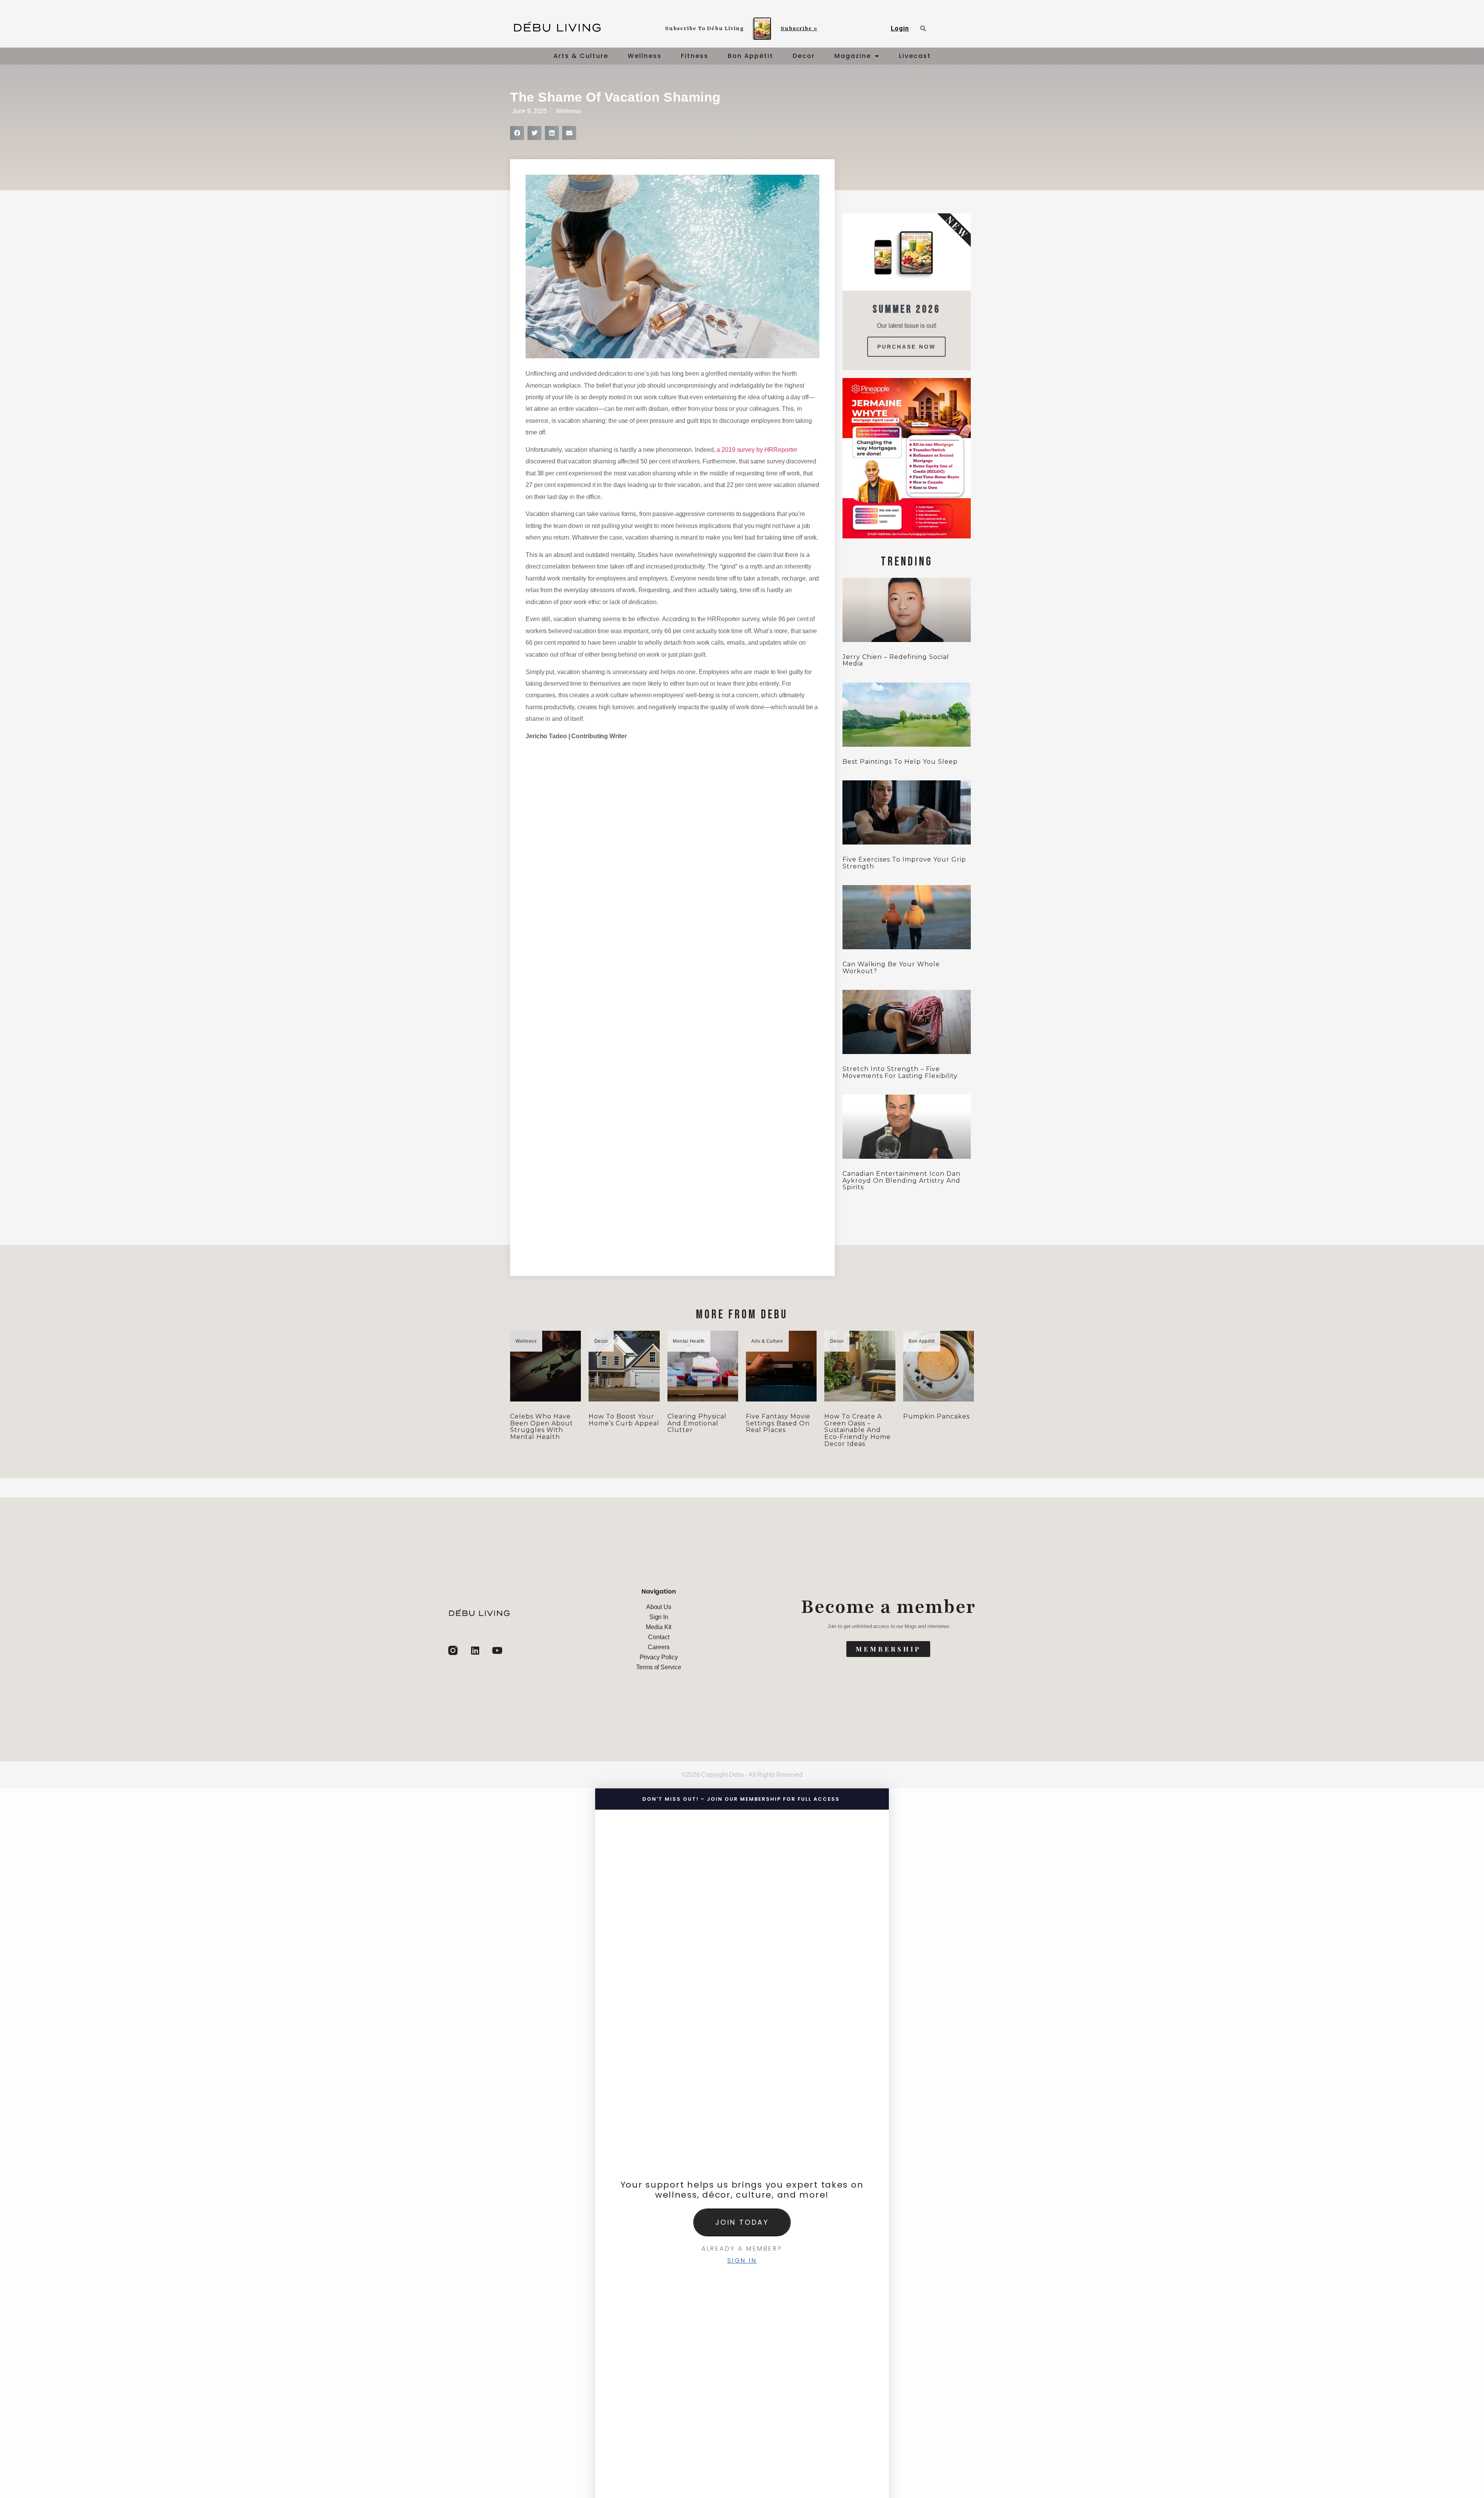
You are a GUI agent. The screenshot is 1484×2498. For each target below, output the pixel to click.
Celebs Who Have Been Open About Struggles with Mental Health (542, 1427)
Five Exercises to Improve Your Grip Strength (904, 863)
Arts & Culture (581, 56)
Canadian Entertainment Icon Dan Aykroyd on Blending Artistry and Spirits (901, 1180)
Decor (804, 56)
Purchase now (906, 347)
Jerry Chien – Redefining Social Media (896, 660)
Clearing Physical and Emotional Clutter (697, 1423)
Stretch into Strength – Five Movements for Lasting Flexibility (900, 1072)
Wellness (645, 56)
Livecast (915, 56)
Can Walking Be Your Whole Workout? (891, 968)
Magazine (853, 56)
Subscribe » (799, 28)
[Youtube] (497, 1650)
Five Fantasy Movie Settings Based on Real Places (778, 1423)
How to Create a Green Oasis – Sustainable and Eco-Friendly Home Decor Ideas (858, 1430)
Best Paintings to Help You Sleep (900, 762)
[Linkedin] (475, 1650)
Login (900, 28)
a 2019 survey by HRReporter (757, 450)
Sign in (742, 2260)
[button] (517, 133)
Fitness (695, 56)
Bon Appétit (751, 56)
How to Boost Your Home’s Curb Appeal (624, 1420)
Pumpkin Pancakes (936, 1416)
